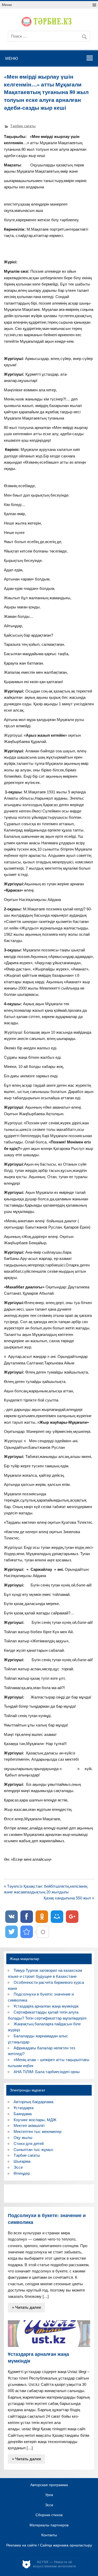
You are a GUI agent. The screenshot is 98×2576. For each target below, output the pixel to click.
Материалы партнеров (49, 2525)
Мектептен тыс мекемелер (38, 2132)
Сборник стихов (49, 2515)
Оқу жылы (23, 2138)
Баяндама (23, 2114)
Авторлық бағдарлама (33, 2102)
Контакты (49, 2535)
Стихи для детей (29, 2144)
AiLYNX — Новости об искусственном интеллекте (54, 2564)
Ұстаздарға (24, 2108)
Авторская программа (49, 2485)
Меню (7, 5)
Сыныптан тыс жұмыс (34, 2150)
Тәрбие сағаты (23, 126)
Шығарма (22, 2161)
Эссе (18, 2167)
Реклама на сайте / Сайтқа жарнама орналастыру (49, 2545)
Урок (49, 2495)
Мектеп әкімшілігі (29, 2126)
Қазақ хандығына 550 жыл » (69, 1898)
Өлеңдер (22, 2173)
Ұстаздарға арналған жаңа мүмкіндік (46, 2006)
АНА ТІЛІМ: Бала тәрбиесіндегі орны (47, 2072)
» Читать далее (27, 2307)
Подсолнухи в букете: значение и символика (47, 2219)
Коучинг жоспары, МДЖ (35, 2120)
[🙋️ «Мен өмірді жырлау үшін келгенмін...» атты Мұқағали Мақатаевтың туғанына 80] (27, 1932)
